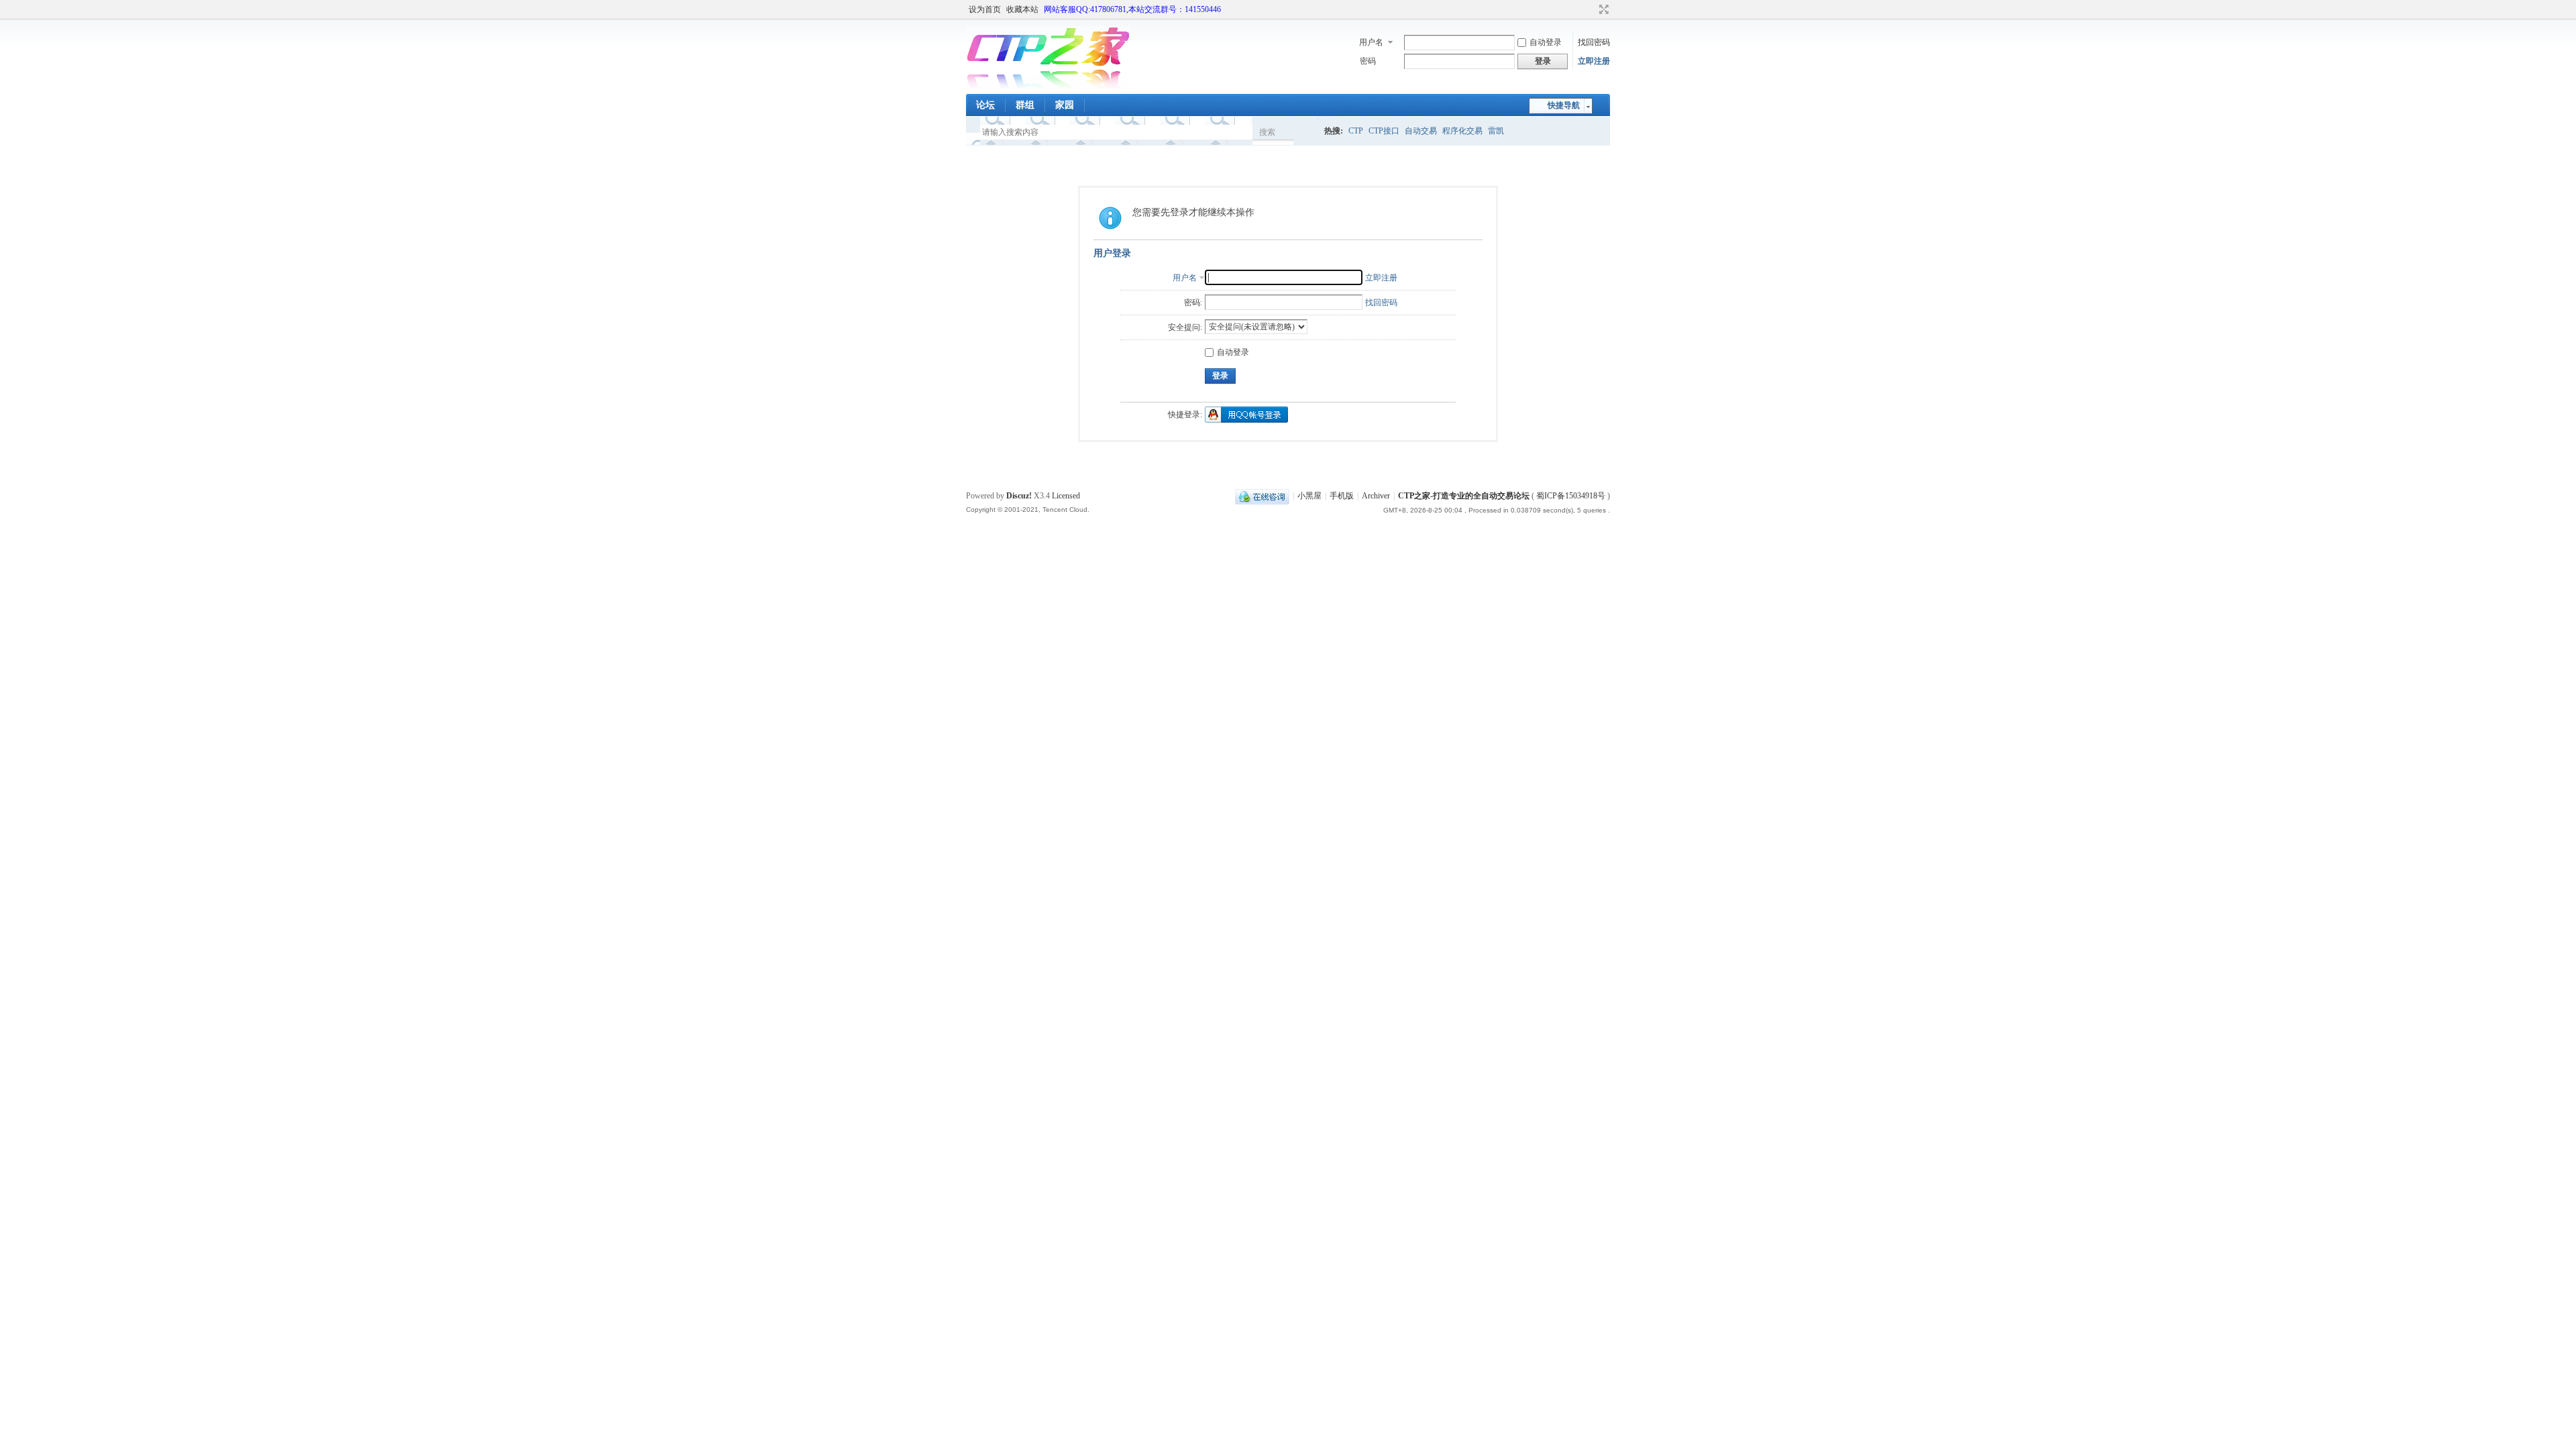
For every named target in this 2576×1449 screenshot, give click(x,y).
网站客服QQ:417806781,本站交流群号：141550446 (1132, 9)
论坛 (985, 105)
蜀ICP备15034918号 (1571, 496)
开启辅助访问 (1591, 9)
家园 (1065, 105)
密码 (1368, 61)
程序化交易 (1462, 131)
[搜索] (1306, 132)
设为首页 (985, 9)
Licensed (1066, 496)
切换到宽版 (1602, 9)
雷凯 (1496, 131)
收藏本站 (1022, 9)
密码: (1193, 303)
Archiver (1376, 496)
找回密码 (1594, 42)
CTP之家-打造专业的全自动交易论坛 (1464, 496)
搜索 (1267, 132)
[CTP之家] (1048, 86)
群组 (1025, 105)
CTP (1356, 131)
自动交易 (1421, 131)
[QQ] (1262, 496)
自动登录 (1546, 42)
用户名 (1371, 42)
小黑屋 (1309, 496)
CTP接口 (1384, 131)
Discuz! (1019, 496)
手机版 (1342, 496)
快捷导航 (1564, 105)
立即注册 (1594, 61)
